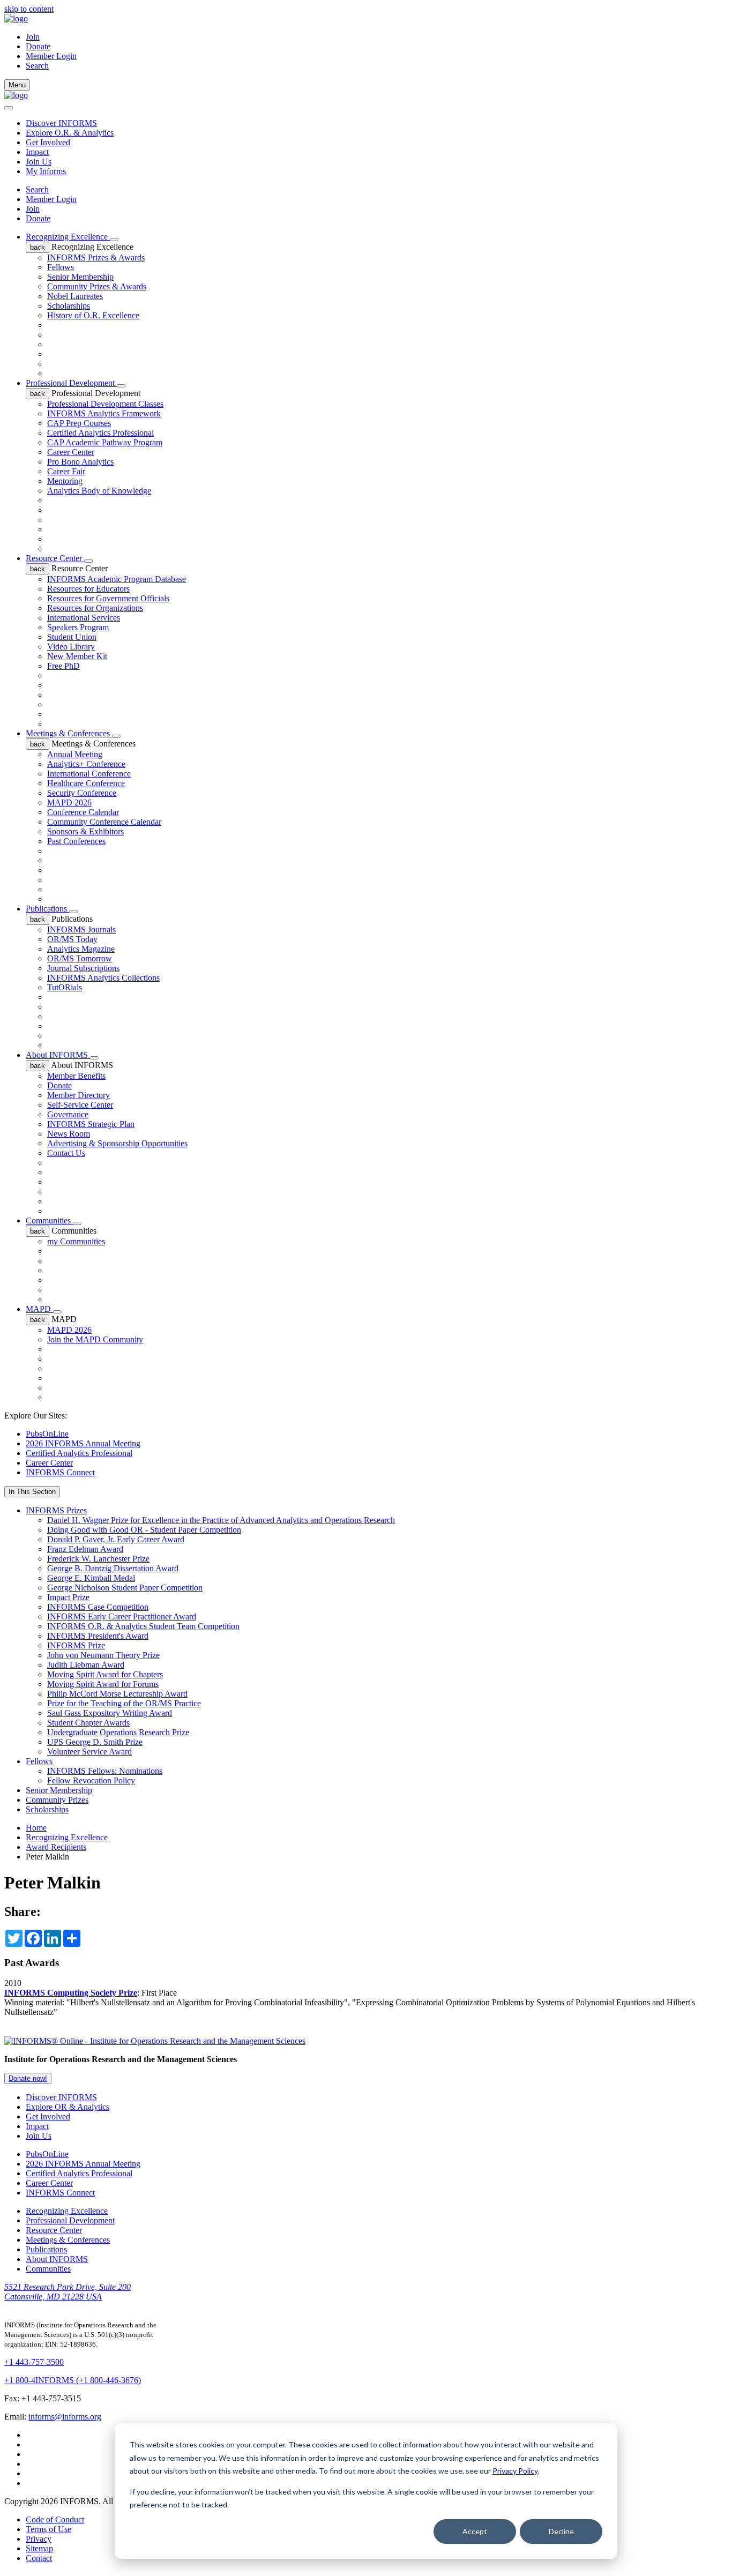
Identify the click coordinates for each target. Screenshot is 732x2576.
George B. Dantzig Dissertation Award (113, 1568)
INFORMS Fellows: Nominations (105, 1771)
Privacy (39, 2539)
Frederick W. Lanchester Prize (98, 1559)
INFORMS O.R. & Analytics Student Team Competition (143, 1626)
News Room (69, 1134)
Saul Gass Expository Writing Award (110, 1713)
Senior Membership (80, 277)
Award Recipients (56, 1847)
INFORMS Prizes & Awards (96, 257)
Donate (38, 46)
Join (33, 37)
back (38, 247)
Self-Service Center (80, 1105)
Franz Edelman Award (85, 1549)
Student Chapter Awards (88, 1723)
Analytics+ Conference (86, 764)
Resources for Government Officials (108, 598)
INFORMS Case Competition (98, 1607)
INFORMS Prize (76, 1645)
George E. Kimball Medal (91, 1578)
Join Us (39, 162)
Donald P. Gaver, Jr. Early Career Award (116, 1539)
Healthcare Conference (86, 783)
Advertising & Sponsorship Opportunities (117, 1143)
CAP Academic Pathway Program (105, 442)
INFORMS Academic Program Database (117, 579)
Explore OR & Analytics (68, 2107)
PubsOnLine (47, 1434)
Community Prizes (57, 1800)
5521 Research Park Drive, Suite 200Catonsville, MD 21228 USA (68, 2292)
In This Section (32, 1492)
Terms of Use (48, 2529)
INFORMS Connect (60, 1472)
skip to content (29, 9)
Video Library (71, 647)
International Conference (89, 774)
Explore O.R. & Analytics (70, 133)
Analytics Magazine (81, 949)
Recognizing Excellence (68, 237)
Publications (47, 909)
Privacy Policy (515, 2471)
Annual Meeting (75, 754)
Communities (49, 1220)
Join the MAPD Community (95, 1339)
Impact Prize (68, 1597)
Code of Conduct (55, 2519)
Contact (39, 2558)
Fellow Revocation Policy (91, 1780)
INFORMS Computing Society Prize (71, 1993)
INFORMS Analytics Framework (104, 413)
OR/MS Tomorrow (80, 958)
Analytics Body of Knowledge (99, 491)
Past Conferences (76, 841)
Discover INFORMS (61, 123)
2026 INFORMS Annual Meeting (83, 1443)
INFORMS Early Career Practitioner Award (122, 1616)
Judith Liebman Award (86, 1665)
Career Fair (66, 471)
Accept (475, 2531)
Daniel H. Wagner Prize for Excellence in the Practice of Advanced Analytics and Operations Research (221, 1520)
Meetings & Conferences (69, 733)
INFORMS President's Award (98, 1636)
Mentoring (65, 481)
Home (36, 1828)
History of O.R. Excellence (93, 315)
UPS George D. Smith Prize (95, 1742)
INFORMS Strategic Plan (91, 1124)
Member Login (51, 56)
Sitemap (39, 2548)
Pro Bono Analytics (80, 462)
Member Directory (79, 1095)
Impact (37, 152)
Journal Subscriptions (83, 968)
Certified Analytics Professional (100, 433)
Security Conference (82, 793)
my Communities (76, 1241)
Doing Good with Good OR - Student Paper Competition (144, 1530)
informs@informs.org (65, 2417)
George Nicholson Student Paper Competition (125, 1588)
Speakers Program (78, 627)
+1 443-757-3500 (34, 2362)
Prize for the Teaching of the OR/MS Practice (124, 1703)
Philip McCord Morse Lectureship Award (117, 1694)
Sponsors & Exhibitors (85, 831)
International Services (84, 618)
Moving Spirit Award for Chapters (105, 1674)
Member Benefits (76, 1076)
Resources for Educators (88, 589)
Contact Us (66, 1153)
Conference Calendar (83, 812)
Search (37, 189)
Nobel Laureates (75, 296)
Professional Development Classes (105, 404)
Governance (68, 1114)
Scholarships (69, 306)
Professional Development (71, 383)
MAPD (39, 1309)
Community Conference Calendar (104, 822)
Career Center (71, 452)
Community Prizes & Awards (97, 286)
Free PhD (64, 666)
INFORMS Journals (81, 929)
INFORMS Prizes (56, 1510)
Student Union (72, 637)
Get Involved (48, 142)
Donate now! (28, 2078)
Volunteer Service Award (89, 1752)
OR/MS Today (72, 939)
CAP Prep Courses (79, 423)
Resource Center (55, 558)
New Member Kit (77, 656)
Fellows (61, 267)
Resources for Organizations (95, 608)
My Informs (46, 171)
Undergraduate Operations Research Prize (118, 1732)
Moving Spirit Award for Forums (103, 1684)
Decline (561, 2531)
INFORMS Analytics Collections (103, 978)
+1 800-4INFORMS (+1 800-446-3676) (73, 2380)
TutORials (65, 987)
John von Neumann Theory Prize (103, 1655)
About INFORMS (58, 1055)
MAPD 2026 (69, 802)
